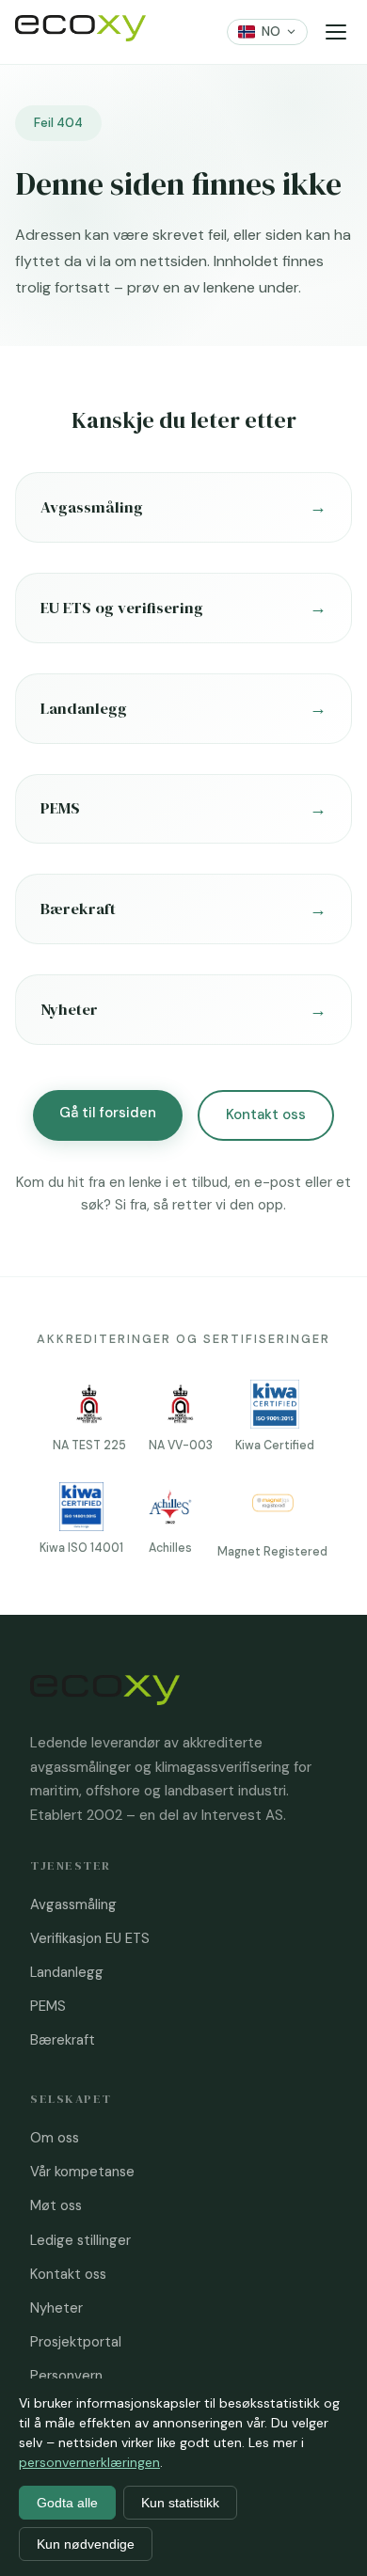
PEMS (48, 2006)
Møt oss (56, 2205)
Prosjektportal (76, 2342)
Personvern (66, 2376)
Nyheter (56, 2308)
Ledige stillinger (80, 2240)
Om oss (55, 2138)
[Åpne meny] (335, 32)
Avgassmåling (73, 1904)
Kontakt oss (266, 1114)
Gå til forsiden (108, 1113)
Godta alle (67, 2503)
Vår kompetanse (82, 2172)
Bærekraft (63, 2040)
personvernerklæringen (89, 2462)
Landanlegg (67, 1972)
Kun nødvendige (86, 2544)
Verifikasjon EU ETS (90, 1938)
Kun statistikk (180, 2503)
